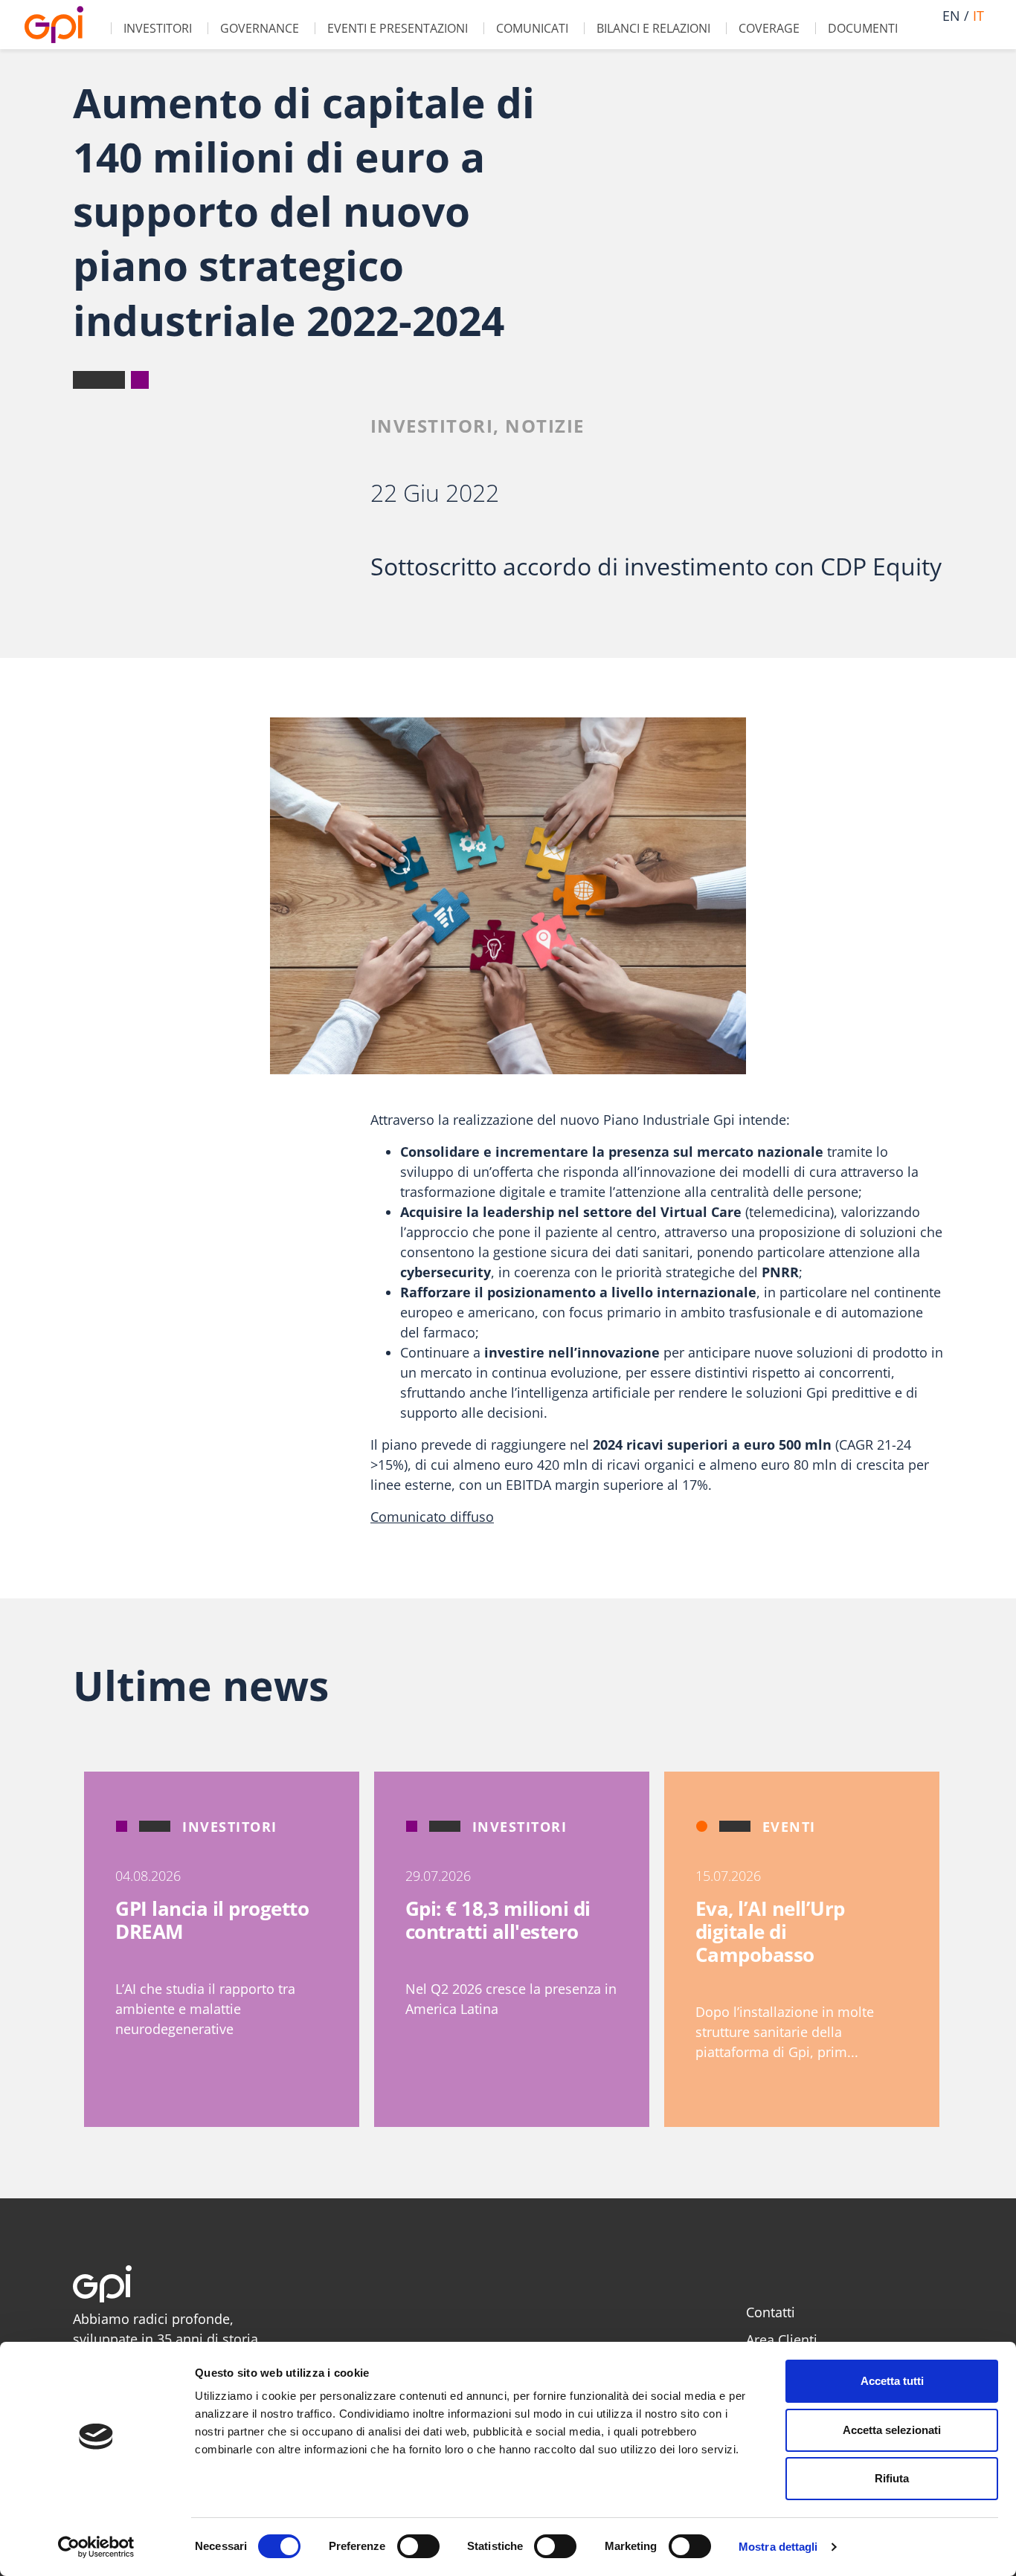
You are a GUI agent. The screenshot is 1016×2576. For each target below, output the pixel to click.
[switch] (418, 2546)
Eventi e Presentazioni (398, 28)
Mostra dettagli (778, 2547)
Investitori (158, 28)
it (978, 16)
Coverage (769, 28)
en (951, 16)
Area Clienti (782, 2340)
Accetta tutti (892, 2381)
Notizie (545, 426)
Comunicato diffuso (432, 1517)
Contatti (771, 2312)
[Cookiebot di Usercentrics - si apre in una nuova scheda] (96, 2547)
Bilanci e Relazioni (653, 28)
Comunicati (532, 28)
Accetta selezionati (892, 2430)
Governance (260, 28)
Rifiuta (892, 2478)
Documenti (863, 28)
